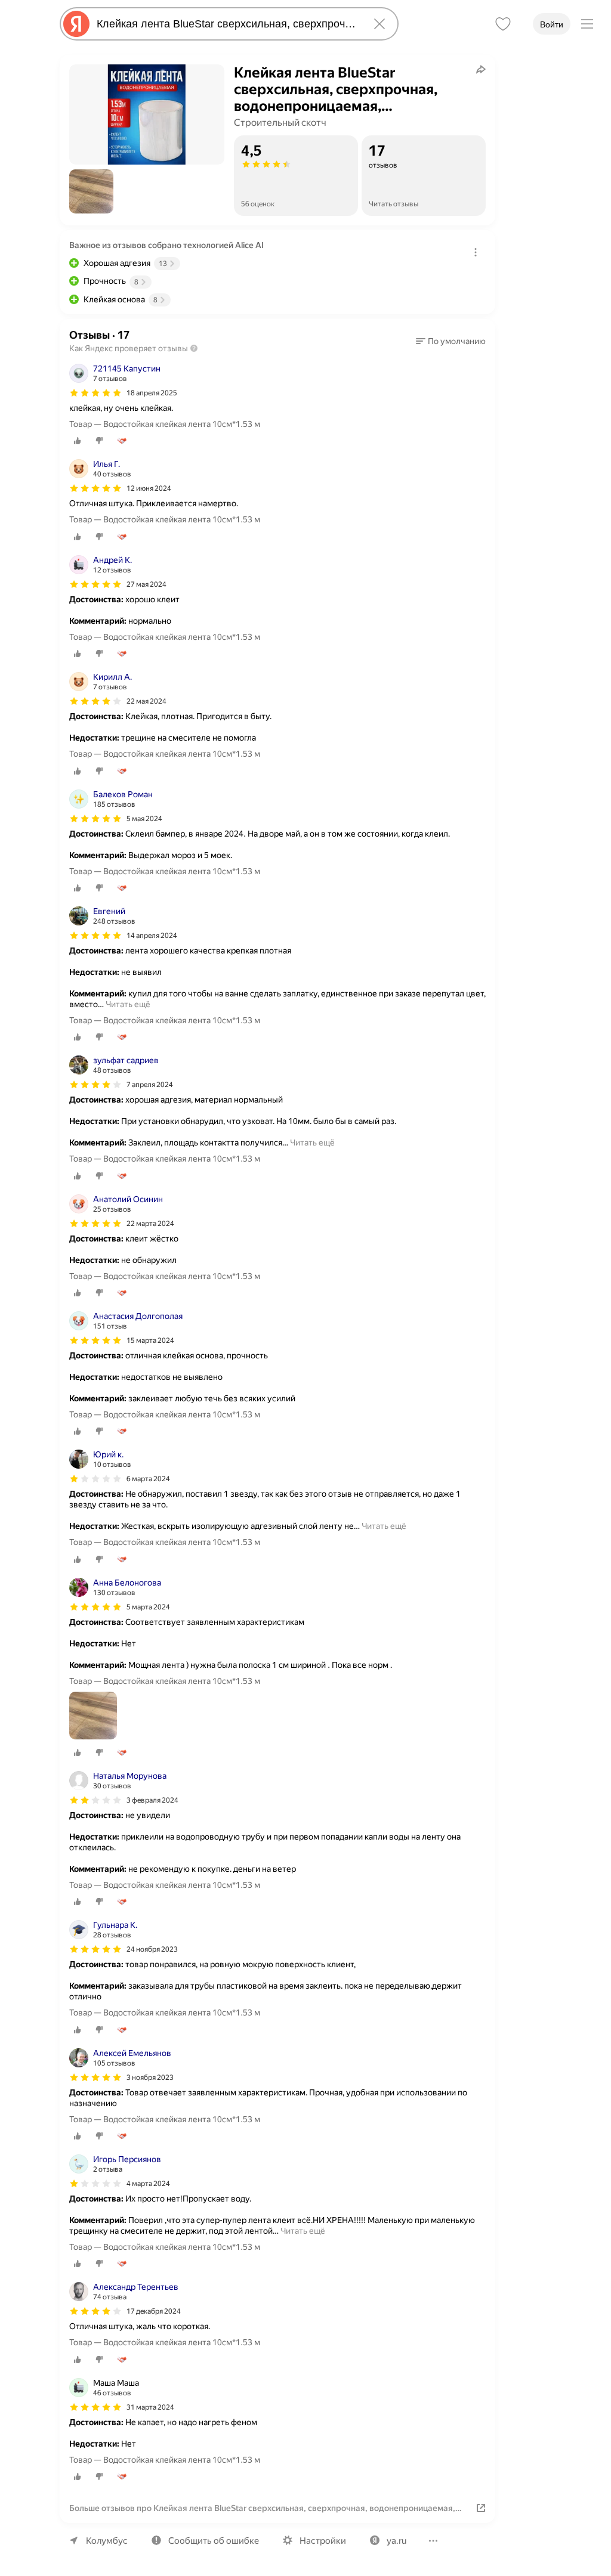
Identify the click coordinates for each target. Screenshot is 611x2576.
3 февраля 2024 (152, 1800)
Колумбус (107, 2541)
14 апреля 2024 (152, 936)
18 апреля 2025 (152, 393)
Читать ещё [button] (128, 1004)
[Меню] (587, 24)
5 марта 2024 (148, 1607)
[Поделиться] (481, 69)
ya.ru (396, 2541)
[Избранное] (503, 24)
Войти (552, 24)
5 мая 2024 (144, 819)
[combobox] (227, 24)
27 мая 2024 (146, 584)
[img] (95, 393)
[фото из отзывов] (93, 1716)
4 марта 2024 (148, 2184)
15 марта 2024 (150, 1340)
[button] (91, 191)
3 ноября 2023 (150, 2077)
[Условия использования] (476, 252)
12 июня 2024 (149, 488)
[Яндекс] (76, 24)
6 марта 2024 (148, 1479)
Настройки (323, 2541)
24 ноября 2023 (152, 1949)
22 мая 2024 (146, 701)
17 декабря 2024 (154, 2311)
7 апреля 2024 (150, 1085)
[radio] (78, 441)
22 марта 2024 (150, 1224)
